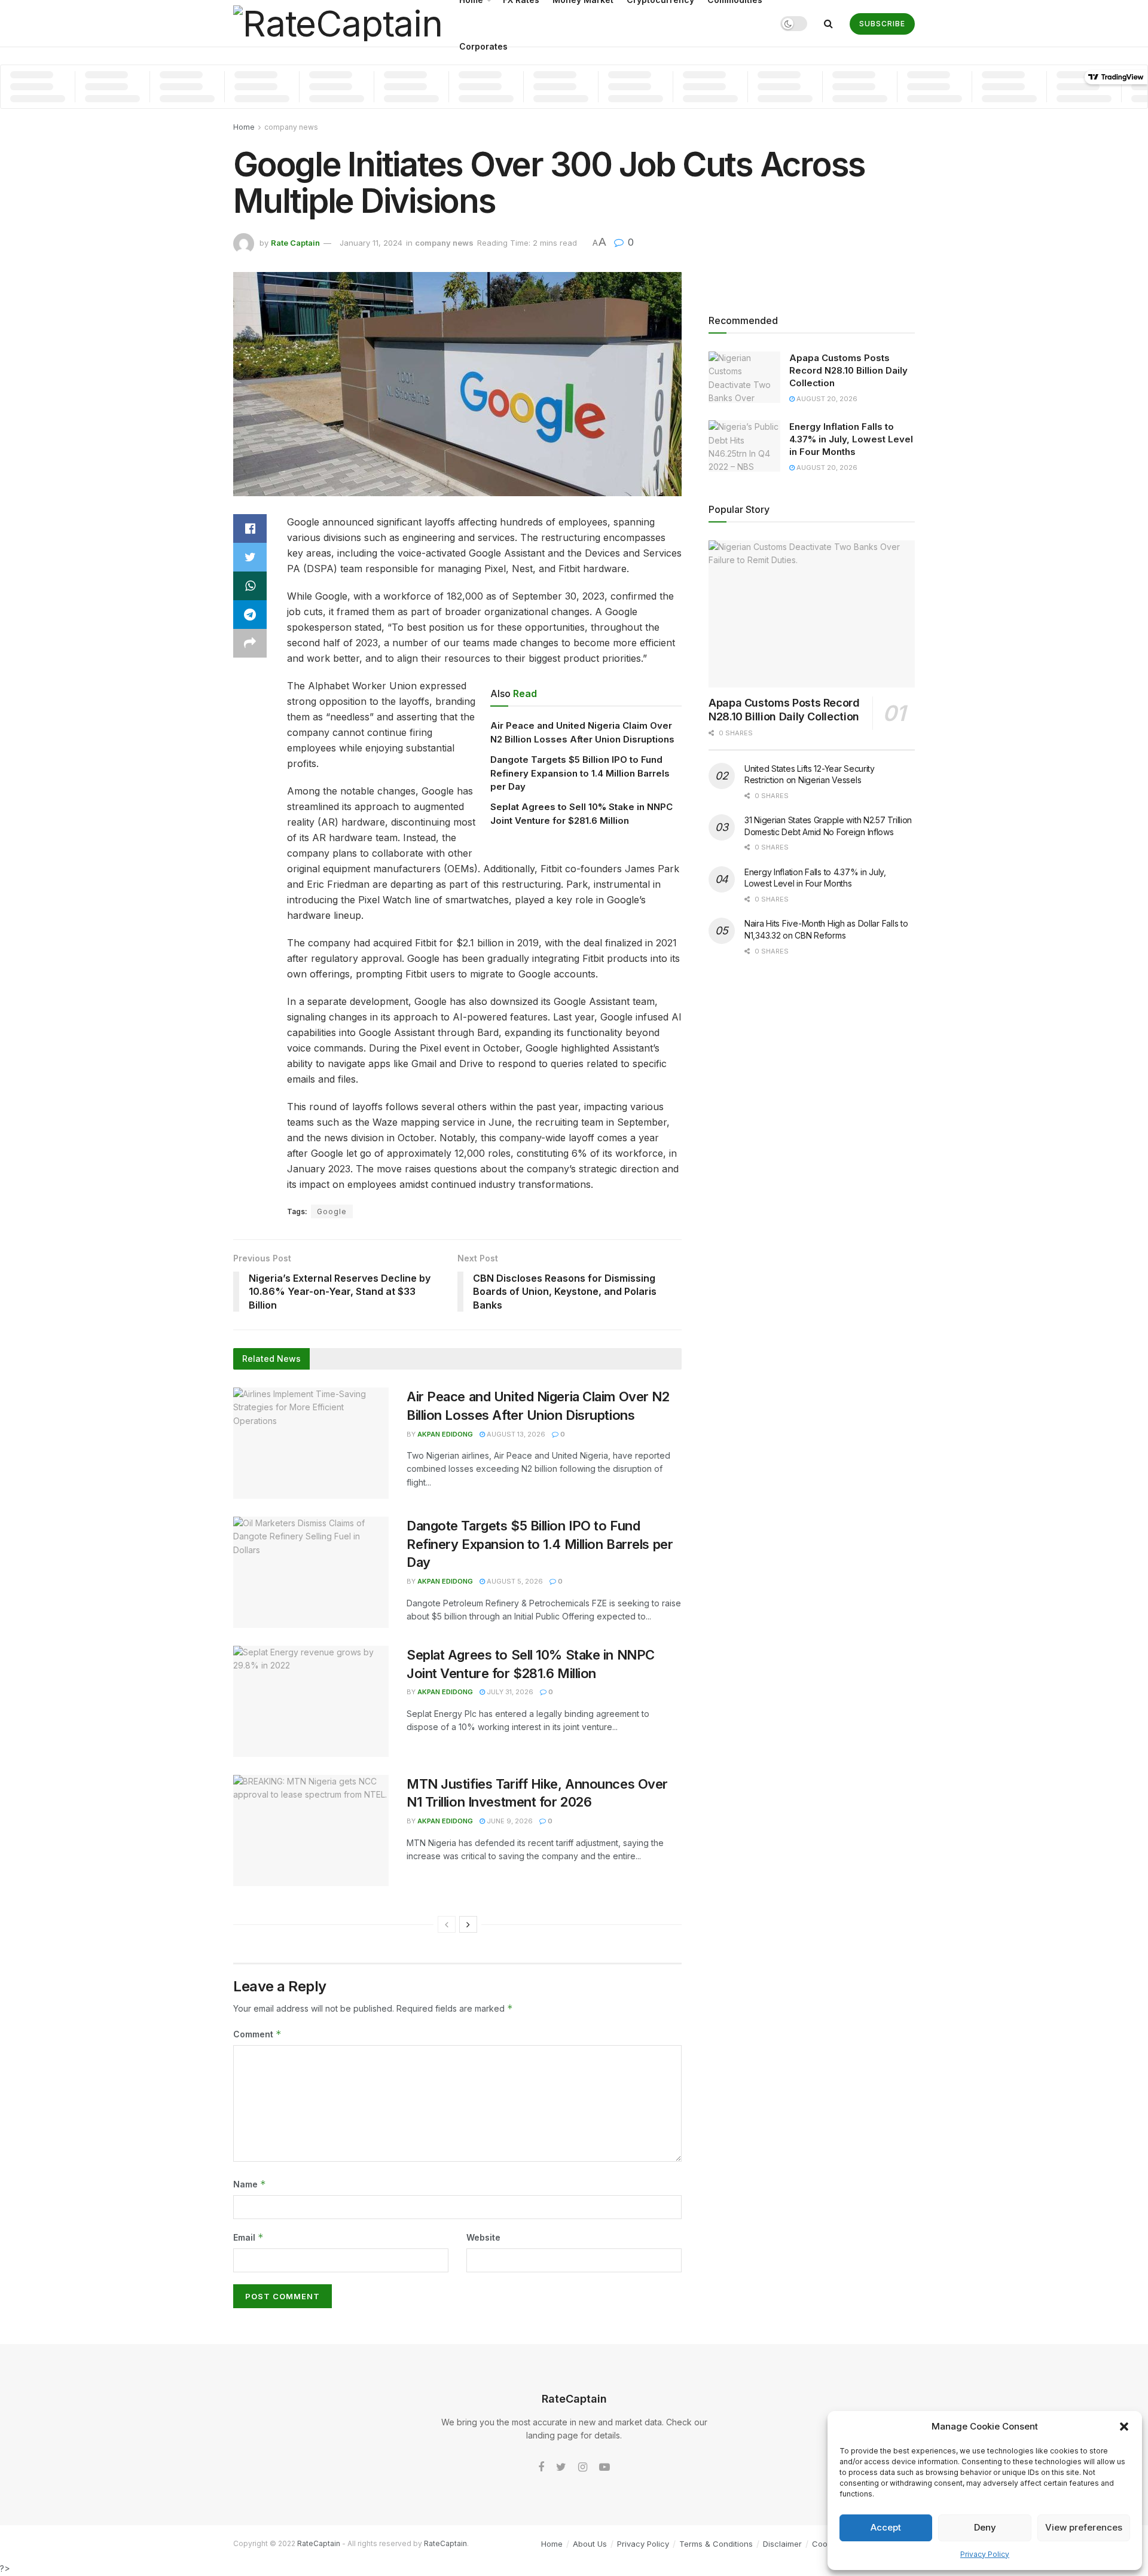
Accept (886, 2527)
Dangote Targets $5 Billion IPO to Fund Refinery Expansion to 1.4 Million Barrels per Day (580, 773)
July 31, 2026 (509, 1692)
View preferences (1084, 2527)
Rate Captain (295, 243)
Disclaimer (782, 2544)
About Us (590, 2544)
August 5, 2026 (514, 1581)
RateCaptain (319, 2543)
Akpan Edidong (445, 1434)
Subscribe (882, 24)
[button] (1124, 2427)
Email (248, 2237)
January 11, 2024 (371, 243)
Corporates (483, 46)
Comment (257, 2034)
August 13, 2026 (515, 1434)
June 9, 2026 (509, 1821)
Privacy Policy (985, 2554)
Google (332, 1211)
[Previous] (447, 1924)
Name (250, 2184)
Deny (985, 2527)
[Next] (468, 1924)
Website (483, 2237)
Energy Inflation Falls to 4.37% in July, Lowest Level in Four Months (851, 439)
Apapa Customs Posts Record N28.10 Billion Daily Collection (848, 370)
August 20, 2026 (826, 399)
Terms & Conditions (716, 2544)
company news (291, 127)
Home (244, 127)
